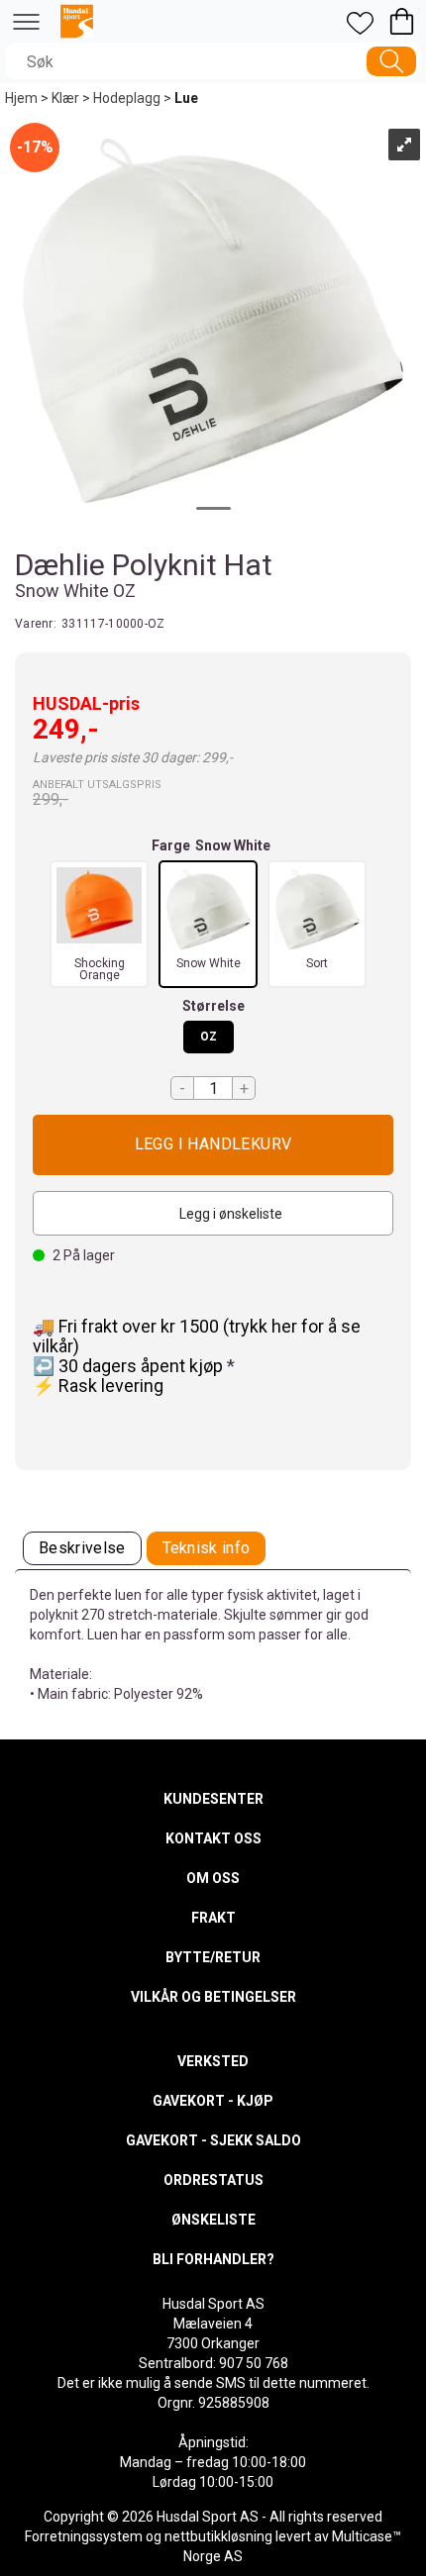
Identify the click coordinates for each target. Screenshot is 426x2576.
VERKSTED (213, 2061)
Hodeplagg (127, 98)
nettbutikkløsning (218, 2536)
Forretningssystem (84, 2536)
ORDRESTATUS (213, 2180)
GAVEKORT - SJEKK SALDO (213, 2140)
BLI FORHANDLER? (213, 2259)
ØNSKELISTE (213, 2220)
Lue (186, 98)
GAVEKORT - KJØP (213, 2101)
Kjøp (213, 1145)
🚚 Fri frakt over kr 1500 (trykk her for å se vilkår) (197, 1336)
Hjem (21, 98)
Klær (65, 98)
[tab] (82, 1549)
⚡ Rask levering (98, 1386)
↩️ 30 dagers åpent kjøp (130, 1366)
